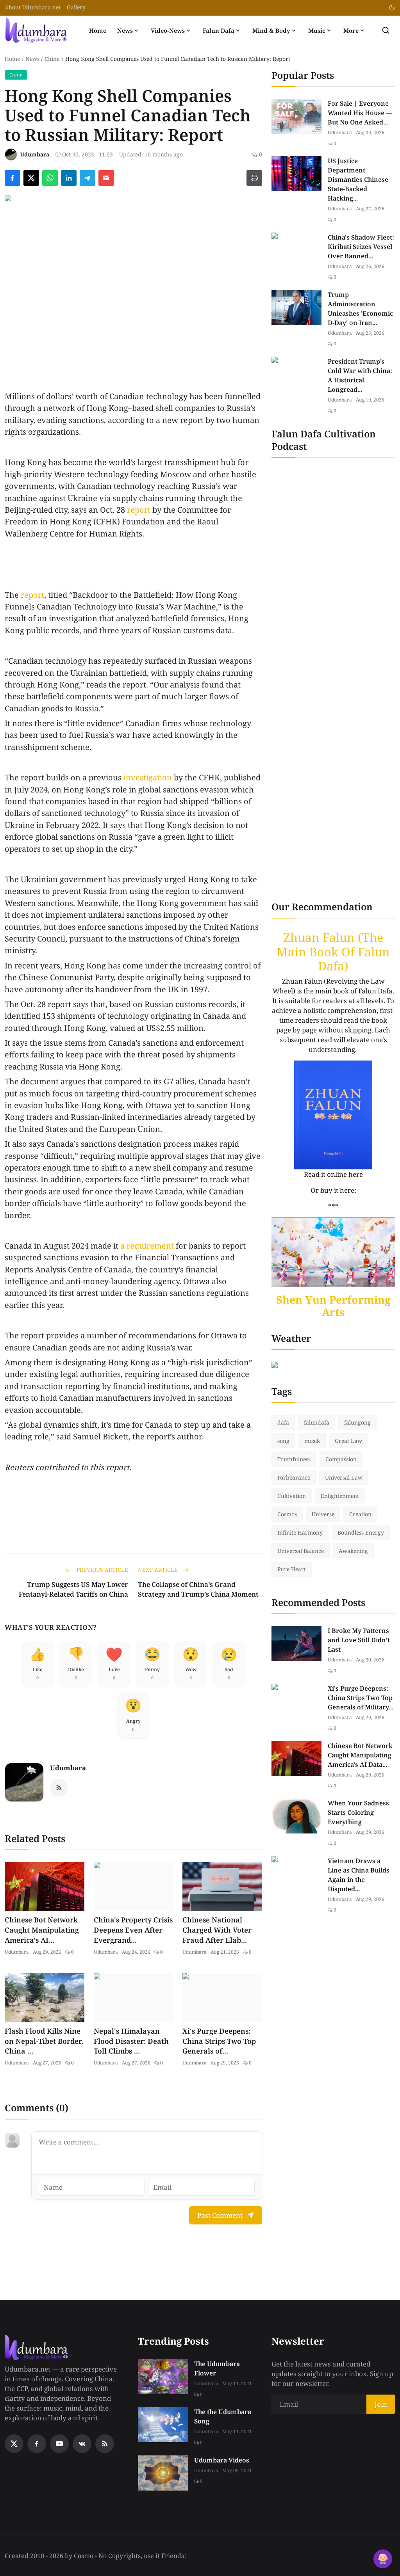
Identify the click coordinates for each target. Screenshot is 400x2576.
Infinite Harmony (300, 1532)
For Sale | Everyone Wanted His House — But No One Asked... (360, 113)
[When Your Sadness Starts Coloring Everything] (296, 1816)
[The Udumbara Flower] (163, 2377)
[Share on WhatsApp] (50, 178)
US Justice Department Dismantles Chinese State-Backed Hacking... (358, 179)
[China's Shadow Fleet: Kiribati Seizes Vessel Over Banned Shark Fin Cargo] (296, 250)
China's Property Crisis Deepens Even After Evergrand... (133, 1930)
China (52, 59)
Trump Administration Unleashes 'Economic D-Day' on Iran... (360, 309)
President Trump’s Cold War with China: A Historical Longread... (360, 375)
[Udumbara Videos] (163, 2473)
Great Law (348, 1441)
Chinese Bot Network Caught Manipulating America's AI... (42, 1930)
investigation (148, 777)
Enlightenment (340, 1496)
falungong (357, 1422)
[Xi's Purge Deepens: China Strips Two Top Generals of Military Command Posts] (296, 1701)
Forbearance (294, 1477)
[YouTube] (59, 2444)
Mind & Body (271, 30)
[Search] (386, 30)
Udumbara (68, 1768)
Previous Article (102, 1570)
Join (381, 2404)
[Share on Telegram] (87, 178)
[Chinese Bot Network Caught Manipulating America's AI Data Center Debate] (296, 1759)
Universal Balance (301, 1551)
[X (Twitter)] (14, 2444)
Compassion (341, 1459)
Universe (323, 1514)
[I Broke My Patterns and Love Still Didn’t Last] (296, 1643)
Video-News (168, 30)
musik (312, 1441)
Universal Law (344, 1477)
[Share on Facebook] (12, 178)
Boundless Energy (361, 1532)
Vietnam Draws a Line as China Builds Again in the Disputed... (359, 1875)
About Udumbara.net (33, 7)
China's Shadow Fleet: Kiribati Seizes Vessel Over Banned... (361, 247)
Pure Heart (292, 1569)
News (125, 30)
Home (98, 30)
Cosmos (287, 1514)
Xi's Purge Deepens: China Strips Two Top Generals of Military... (361, 1698)
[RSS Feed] (59, 1788)
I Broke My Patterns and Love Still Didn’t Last (359, 1640)
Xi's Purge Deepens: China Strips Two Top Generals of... (219, 2041)
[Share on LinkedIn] (69, 178)
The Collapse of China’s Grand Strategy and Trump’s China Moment (198, 1589)
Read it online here (333, 1174)
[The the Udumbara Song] (163, 2425)
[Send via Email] (106, 178)
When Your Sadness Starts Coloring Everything (358, 1812)
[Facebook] (37, 2444)
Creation (360, 1514)
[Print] (254, 178)
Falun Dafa (219, 30)
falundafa (317, 1422)
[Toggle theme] (392, 8)
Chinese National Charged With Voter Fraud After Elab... (217, 1930)
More (351, 30)
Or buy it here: (333, 1190)
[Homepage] (36, 30)
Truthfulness (294, 1459)
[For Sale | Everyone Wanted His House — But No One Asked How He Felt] (296, 116)
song (283, 1441)
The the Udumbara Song (223, 2416)
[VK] (82, 2444)
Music (317, 30)
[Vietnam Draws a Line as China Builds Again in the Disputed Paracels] (296, 1874)
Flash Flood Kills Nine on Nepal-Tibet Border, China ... (44, 2041)
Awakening (353, 1551)
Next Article (159, 1570)
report (139, 510)
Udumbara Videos (222, 2460)
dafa (283, 1422)
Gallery (76, 7)
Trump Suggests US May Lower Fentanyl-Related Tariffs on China (73, 1589)
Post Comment (220, 2215)
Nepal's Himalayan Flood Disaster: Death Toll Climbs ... (131, 2041)
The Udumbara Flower (217, 2368)
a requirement (147, 1246)
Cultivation (292, 1496)
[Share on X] (31, 178)
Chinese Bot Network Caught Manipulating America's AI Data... (360, 1755)
